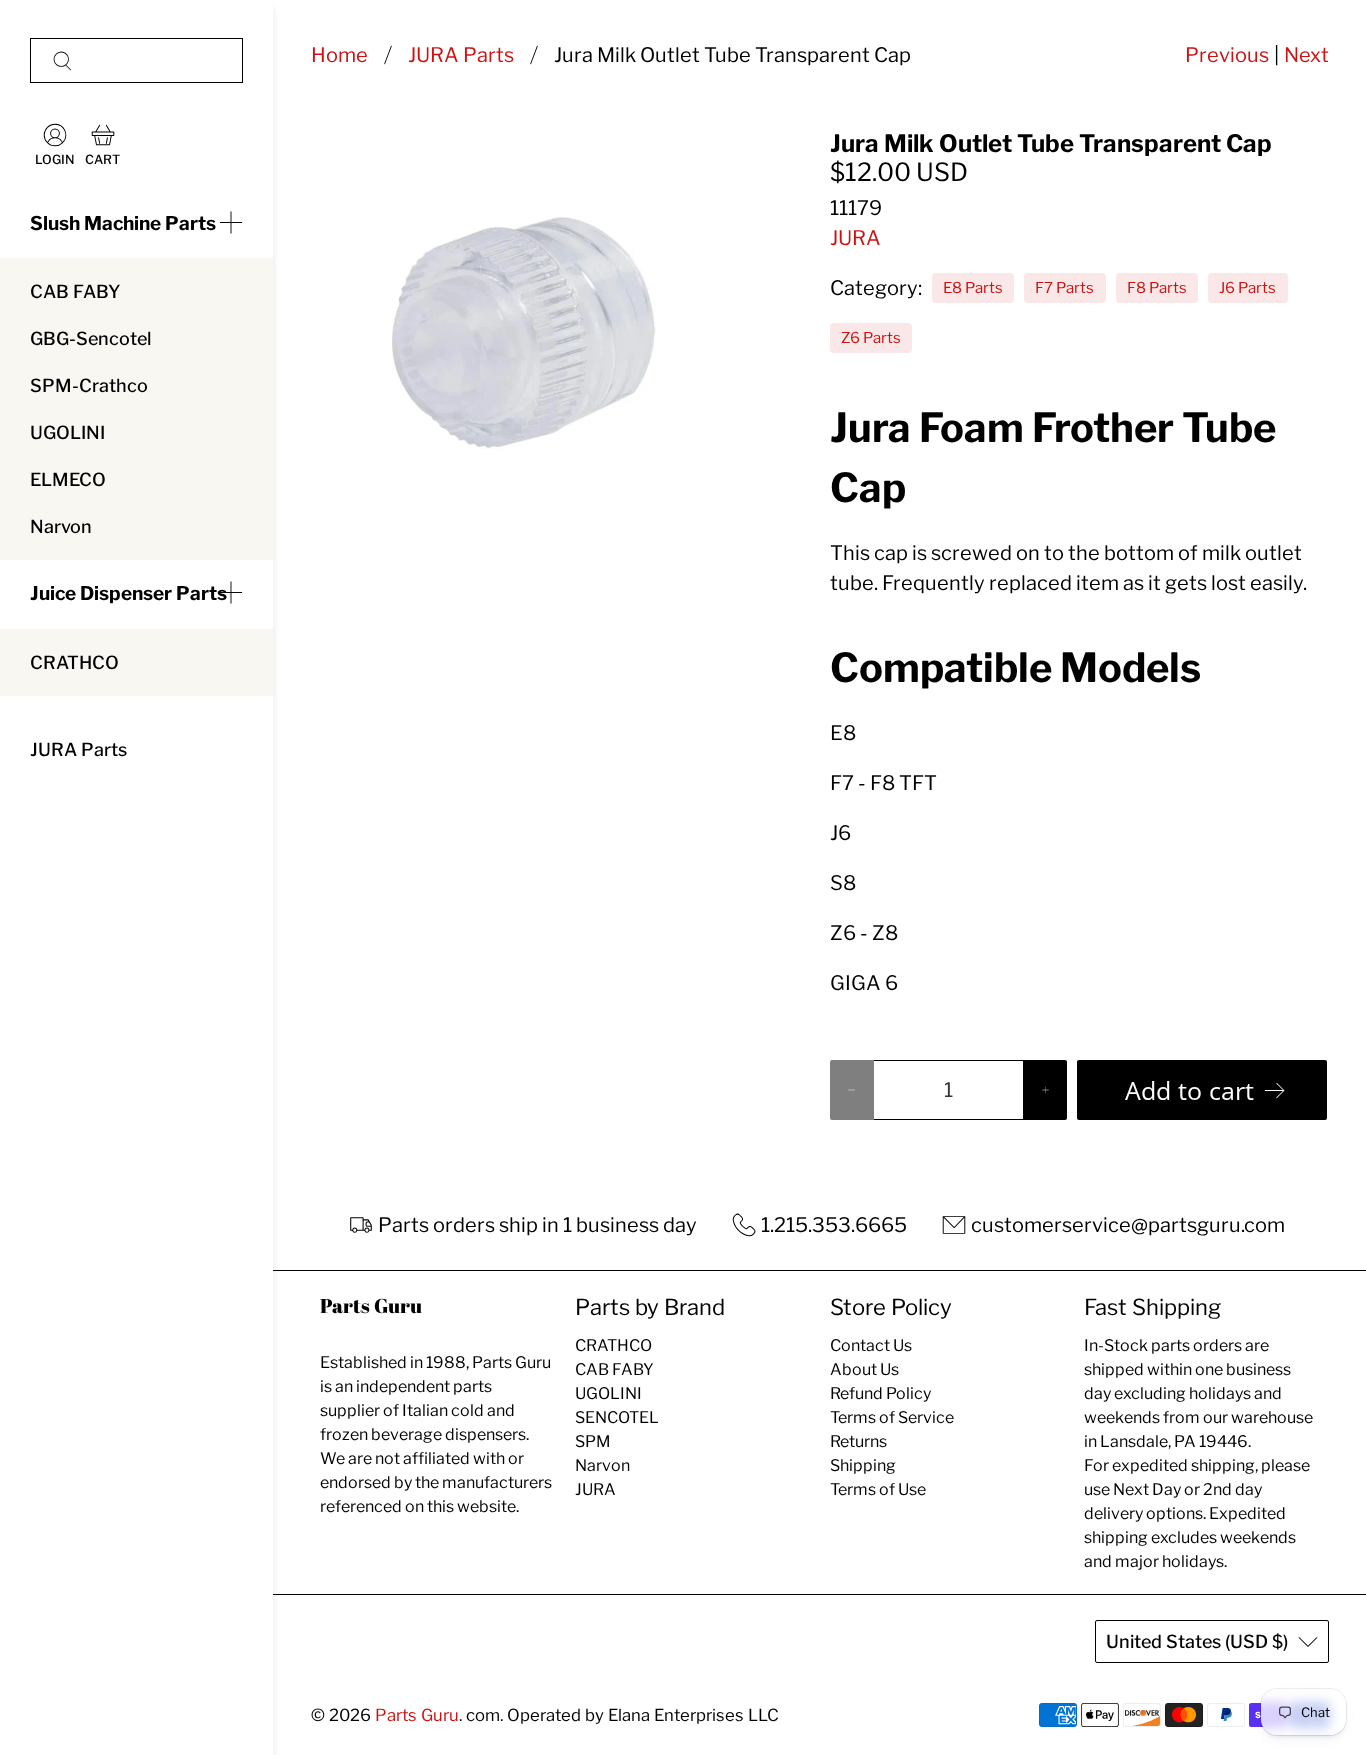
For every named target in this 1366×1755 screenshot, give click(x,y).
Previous (1227, 55)
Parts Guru (417, 1715)
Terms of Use (878, 1489)
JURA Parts (78, 749)
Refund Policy (880, 1393)
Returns (858, 1441)
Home (339, 55)
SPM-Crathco (89, 385)
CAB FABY (75, 291)
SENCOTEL (617, 1417)
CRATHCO (74, 662)
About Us (864, 1369)
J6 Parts (1247, 288)
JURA (855, 238)
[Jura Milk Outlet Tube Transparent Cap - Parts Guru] (523, 335)
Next (1306, 55)
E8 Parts (973, 288)
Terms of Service (892, 1417)
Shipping (863, 1465)
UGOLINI (67, 432)
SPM (593, 1441)
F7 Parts (1064, 288)
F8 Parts (1157, 288)
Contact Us (871, 1345)
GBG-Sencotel (90, 338)
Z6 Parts (871, 338)
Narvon (61, 526)
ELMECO (68, 479)
